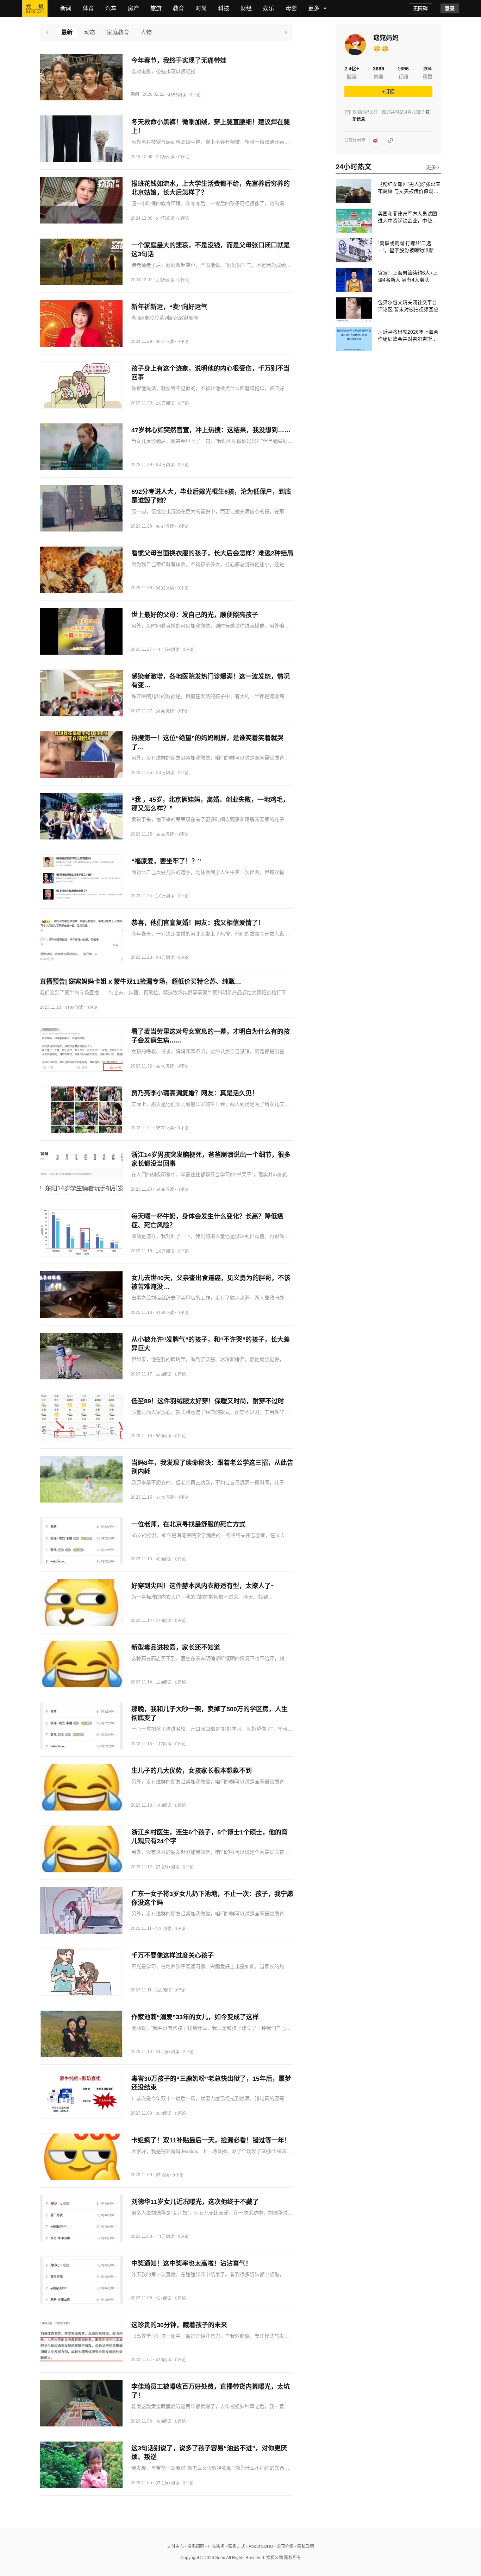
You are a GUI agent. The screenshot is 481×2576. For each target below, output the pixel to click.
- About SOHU (259, 2546)
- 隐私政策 (304, 2546)
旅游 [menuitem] (156, 8)
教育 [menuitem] (179, 8)
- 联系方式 (235, 2546)
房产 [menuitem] (133, 8)
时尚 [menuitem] (201, 8)
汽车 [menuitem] (111, 8)
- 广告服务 (214, 2546)
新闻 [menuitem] (66, 8)
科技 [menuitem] (224, 8)
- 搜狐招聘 (194, 2546)
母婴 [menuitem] (291, 8)
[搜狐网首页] (35, 8)
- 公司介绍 (283, 2546)
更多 (432, 167)
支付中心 (175, 2546)
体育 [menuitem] (88, 8)
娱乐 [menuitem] (269, 8)
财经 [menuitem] (246, 8)
